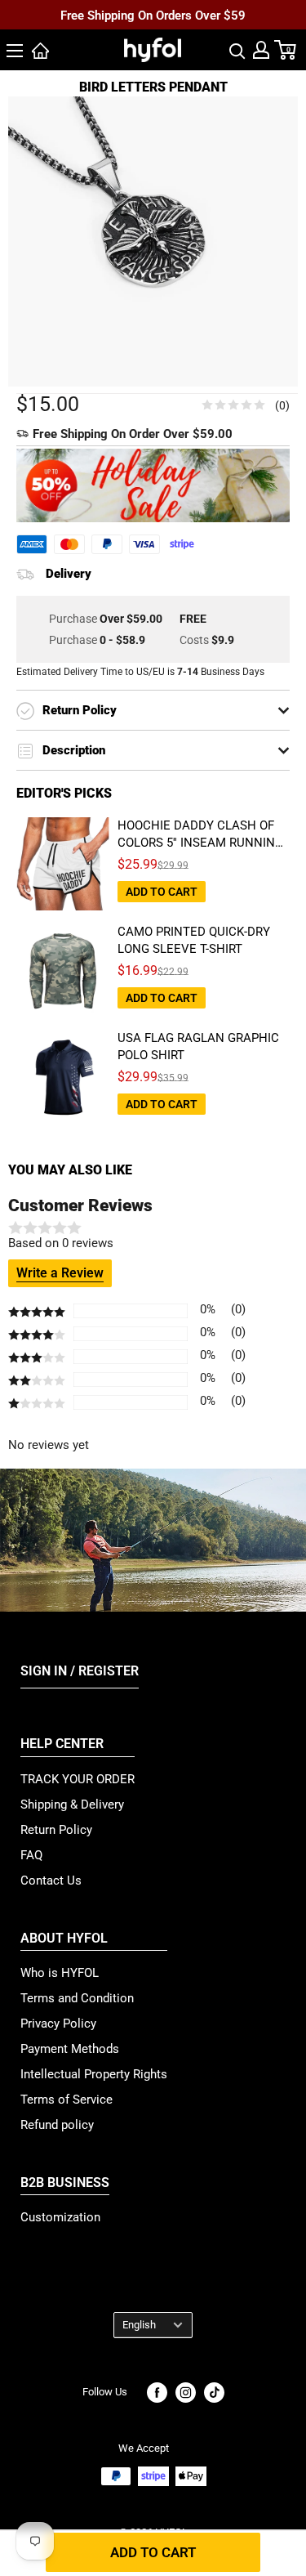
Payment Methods (70, 2049)
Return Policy (56, 1830)
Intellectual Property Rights (94, 2074)
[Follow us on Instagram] (186, 2393)
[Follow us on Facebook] (157, 2393)
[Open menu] (15, 51)
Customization (60, 2217)
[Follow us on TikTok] (214, 2393)
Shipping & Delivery (72, 1805)
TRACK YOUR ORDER (78, 1779)
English (139, 2325)
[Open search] (237, 50)
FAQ (31, 1855)
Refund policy (57, 2125)
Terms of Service (67, 2100)
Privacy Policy (58, 2024)
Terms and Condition (77, 1998)
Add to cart (153, 2552)
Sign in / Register (80, 1671)
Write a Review (60, 1273)
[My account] (261, 50)
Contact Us (51, 1881)
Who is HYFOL (60, 1973)
